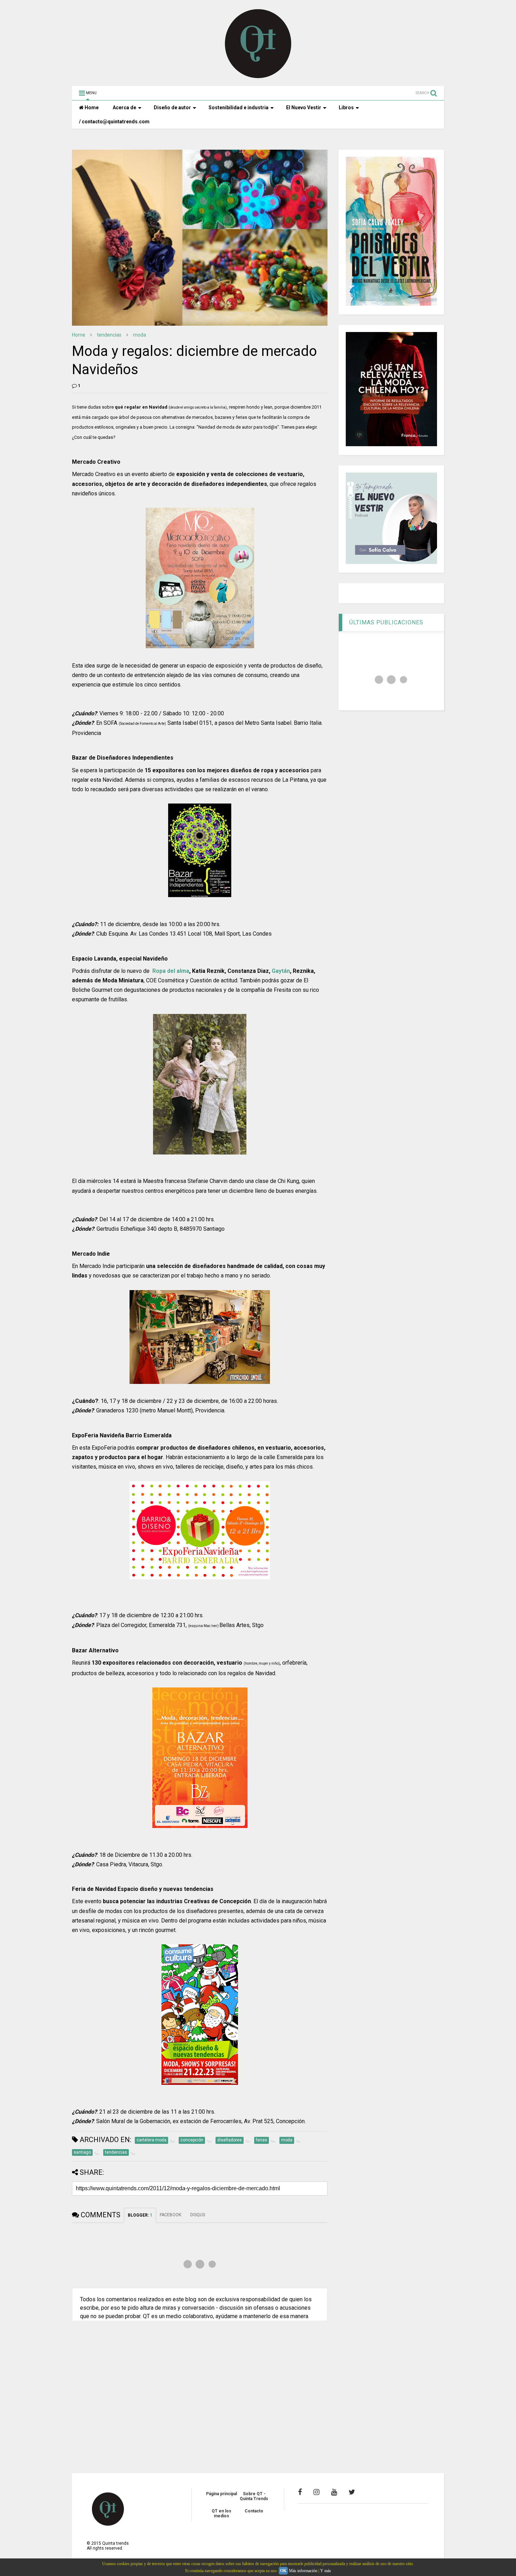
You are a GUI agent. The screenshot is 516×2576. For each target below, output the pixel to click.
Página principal (221, 2494)
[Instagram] (316, 2492)
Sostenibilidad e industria (239, 108)
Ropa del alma (171, 971)
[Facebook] (300, 2492)
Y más (326, 2571)
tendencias (109, 335)
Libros (346, 108)
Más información (303, 2571)
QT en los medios (221, 2513)
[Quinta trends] (258, 77)
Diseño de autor (172, 108)
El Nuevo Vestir (304, 108)
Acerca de (124, 108)
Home (91, 108)
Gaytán (281, 971)
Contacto (254, 2511)
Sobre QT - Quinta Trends (254, 2496)
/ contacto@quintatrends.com (114, 122)
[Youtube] (334, 2492)
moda (140, 335)
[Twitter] (352, 2492)
